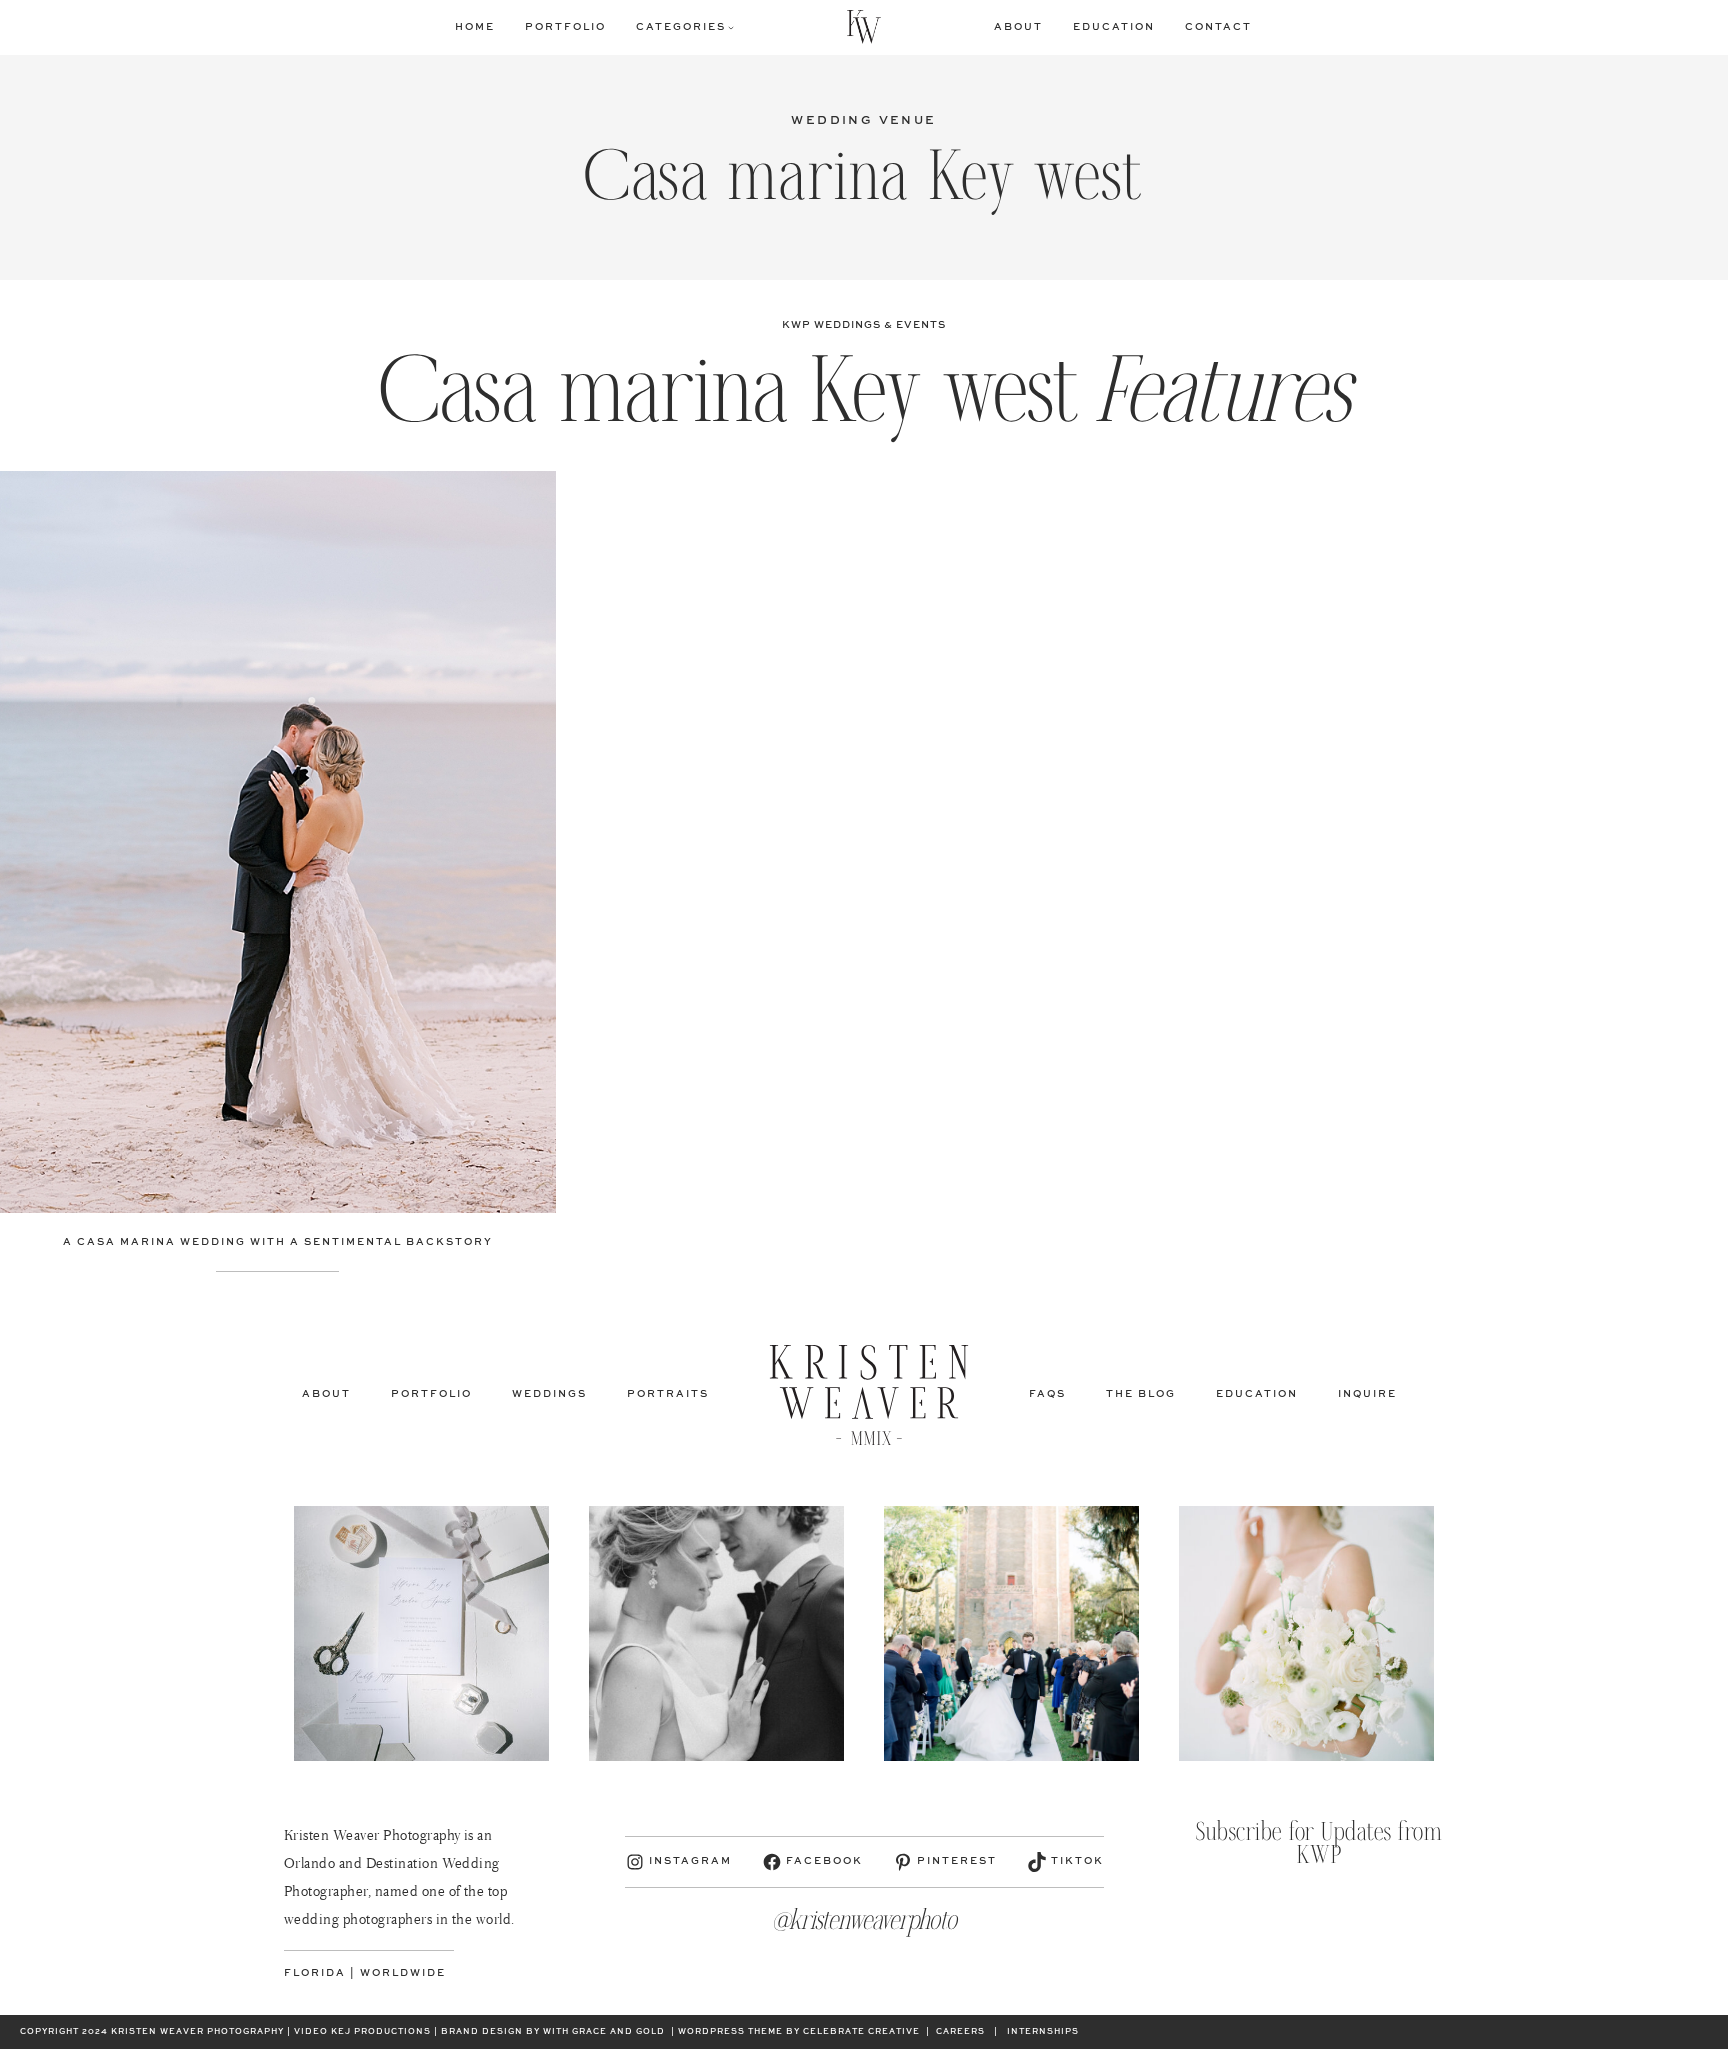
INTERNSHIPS (1043, 2032)
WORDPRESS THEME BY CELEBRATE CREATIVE (799, 2032)
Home (475, 27)
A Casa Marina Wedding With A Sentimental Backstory (278, 1242)
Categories (681, 27)
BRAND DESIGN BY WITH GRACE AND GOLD (553, 2032)
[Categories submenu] (731, 27)
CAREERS (960, 2032)
